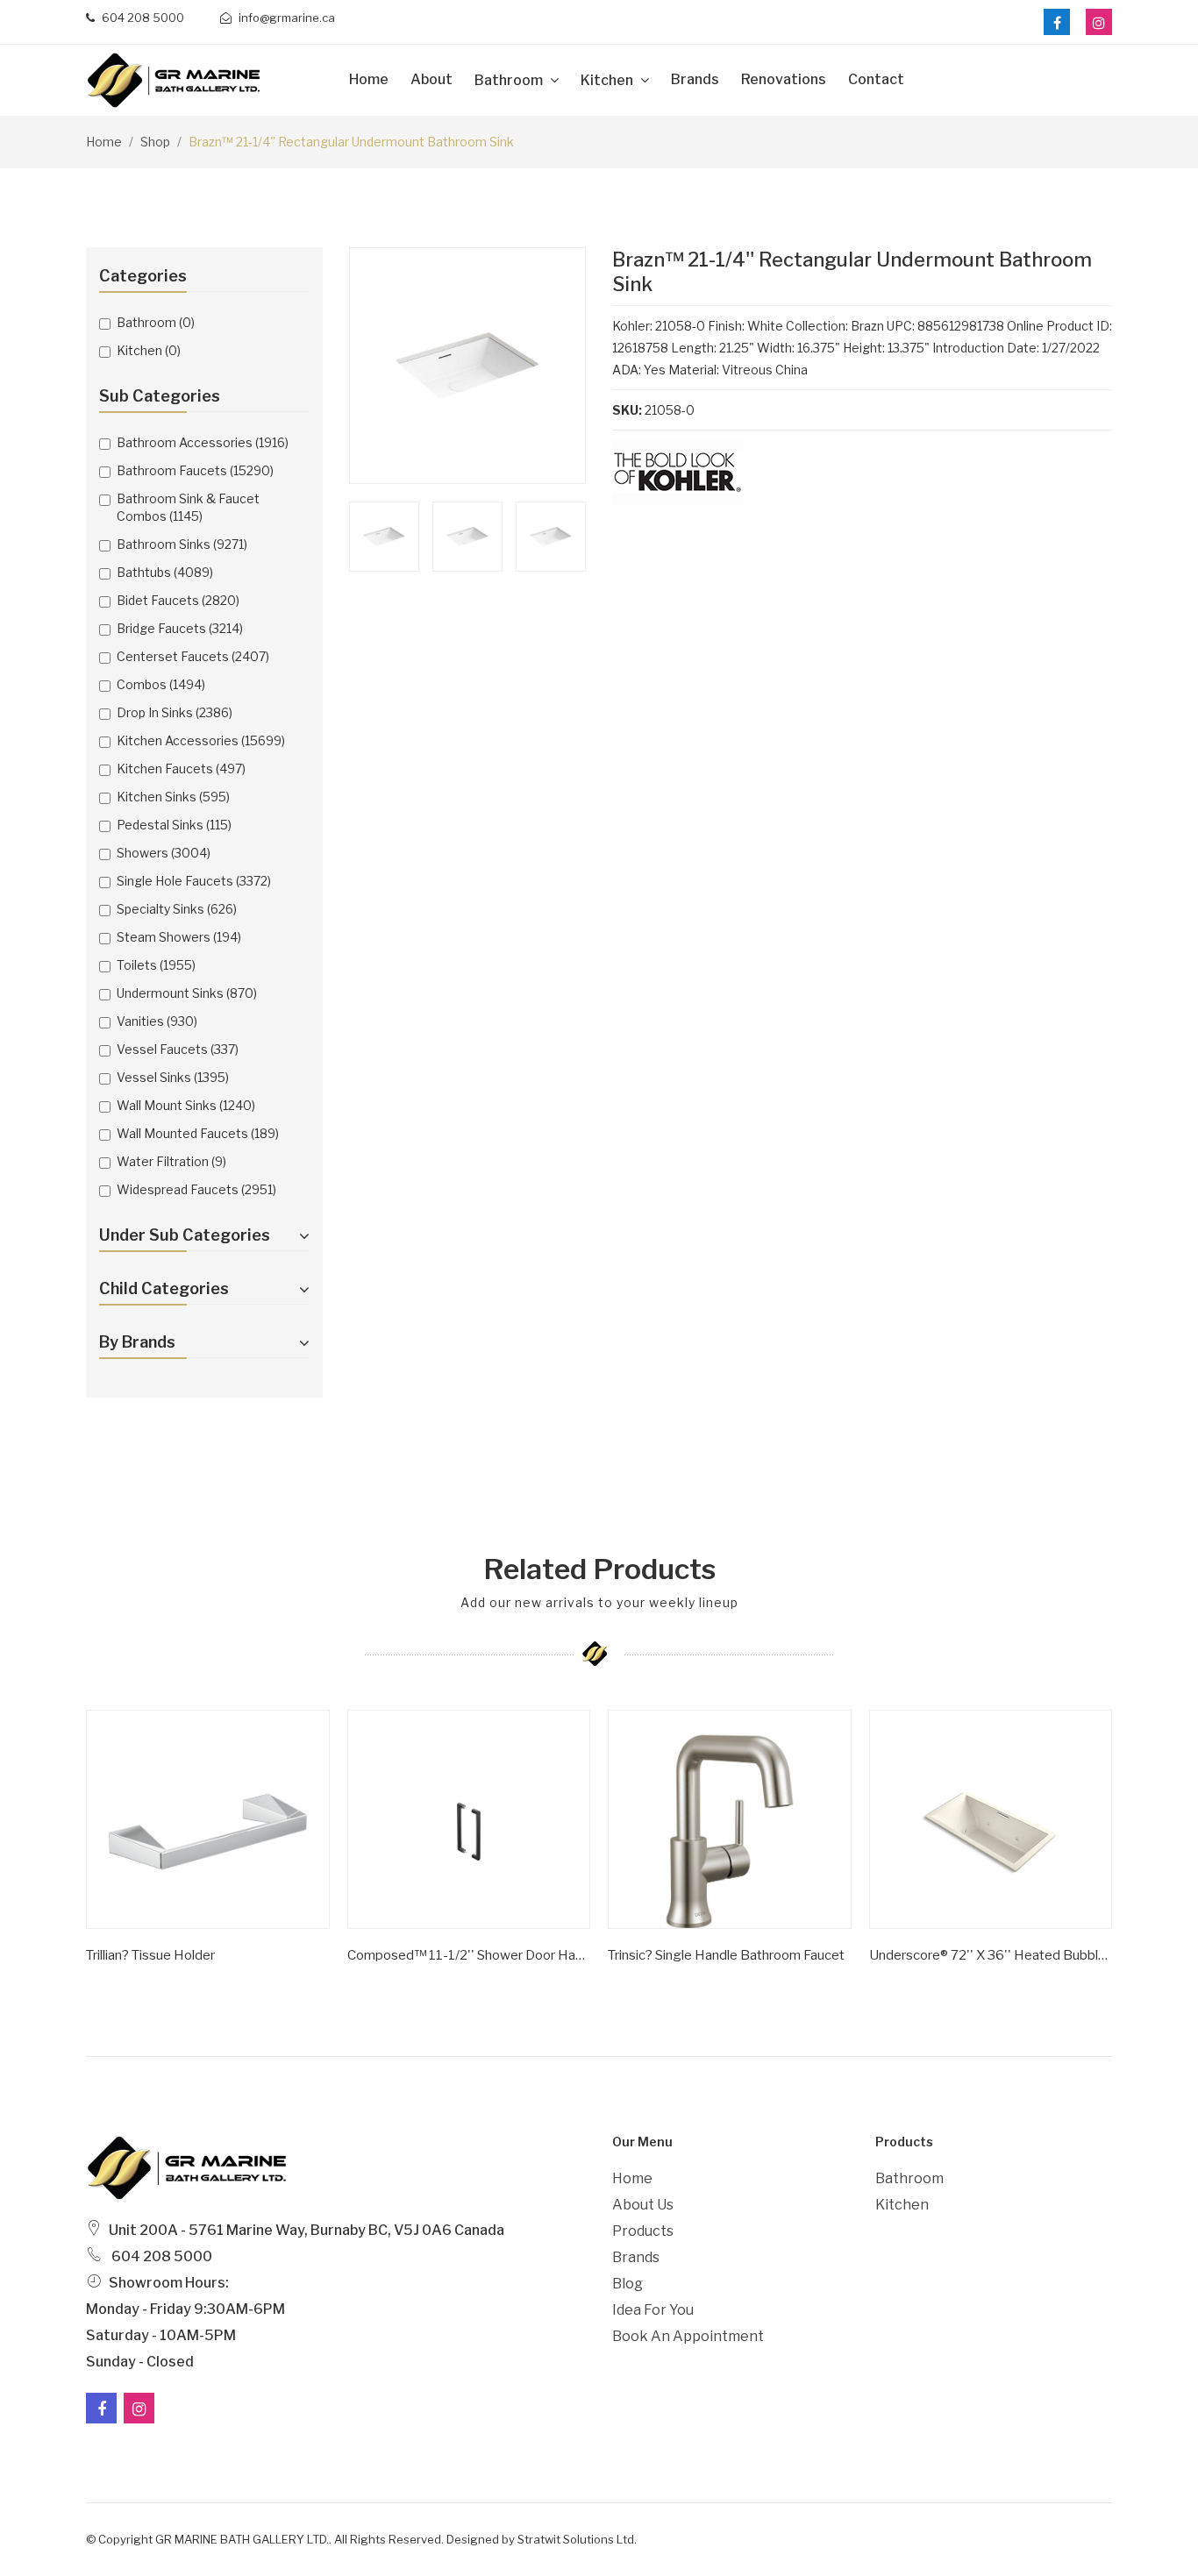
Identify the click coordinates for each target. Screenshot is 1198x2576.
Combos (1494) (161, 684)
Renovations (784, 79)
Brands (695, 79)
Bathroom (510, 80)
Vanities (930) (157, 1021)
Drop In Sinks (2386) (175, 712)
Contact (876, 79)
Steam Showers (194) (179, 937)
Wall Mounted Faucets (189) (198, 1133)
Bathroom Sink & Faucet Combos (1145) (188, 507)
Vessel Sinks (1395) (173, 1077)
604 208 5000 (142, 18)
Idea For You (653, 2310)
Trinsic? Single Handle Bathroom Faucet (726, 1955)
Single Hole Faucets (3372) (194, 881)
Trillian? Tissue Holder (150, 1955)
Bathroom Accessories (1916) (203, 442)
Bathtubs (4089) (165, 572)
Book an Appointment (688, 2336)
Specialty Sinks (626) (177, 909)
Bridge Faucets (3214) (180, 628)
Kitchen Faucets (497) (181, 769)
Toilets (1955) (156, 965)
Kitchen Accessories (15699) (201, 740)
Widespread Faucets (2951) (196, 1189)
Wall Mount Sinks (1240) (186, 1105)
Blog (628, 2284)
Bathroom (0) (156, 322)
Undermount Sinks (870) (187, 993)
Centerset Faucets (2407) (193, 656)
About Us (643, 2205)
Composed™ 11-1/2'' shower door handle (469, 1955)
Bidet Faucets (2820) (178, 600)
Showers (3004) (164, 853)
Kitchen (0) (149, 350)
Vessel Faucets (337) (178, 1049)
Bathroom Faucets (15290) (195, 470)
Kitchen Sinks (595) (173, 797)
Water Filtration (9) (171, 1161)
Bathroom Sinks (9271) (182, 544)
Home (369, 79)
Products (643, 2231)
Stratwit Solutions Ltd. (577, 2539)
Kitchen (608, 80)
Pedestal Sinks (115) (174, 825)
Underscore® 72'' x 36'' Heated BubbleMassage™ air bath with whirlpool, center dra (991, 1955)
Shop (155, 142)
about (431, 79)
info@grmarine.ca (285, 18)
